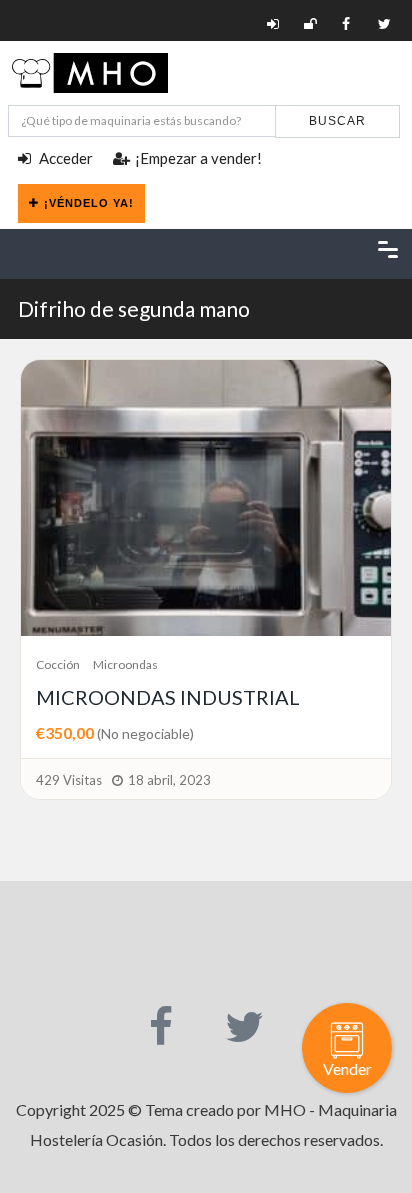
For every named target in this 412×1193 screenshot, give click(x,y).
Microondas (125, 664)
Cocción (58, 664)
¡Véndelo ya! (89, 203)
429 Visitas (69, 780)
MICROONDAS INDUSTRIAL (168, 697)
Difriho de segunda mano (134, 308)
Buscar (337, 121)
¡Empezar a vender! (198, 158)
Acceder (64, 158)
